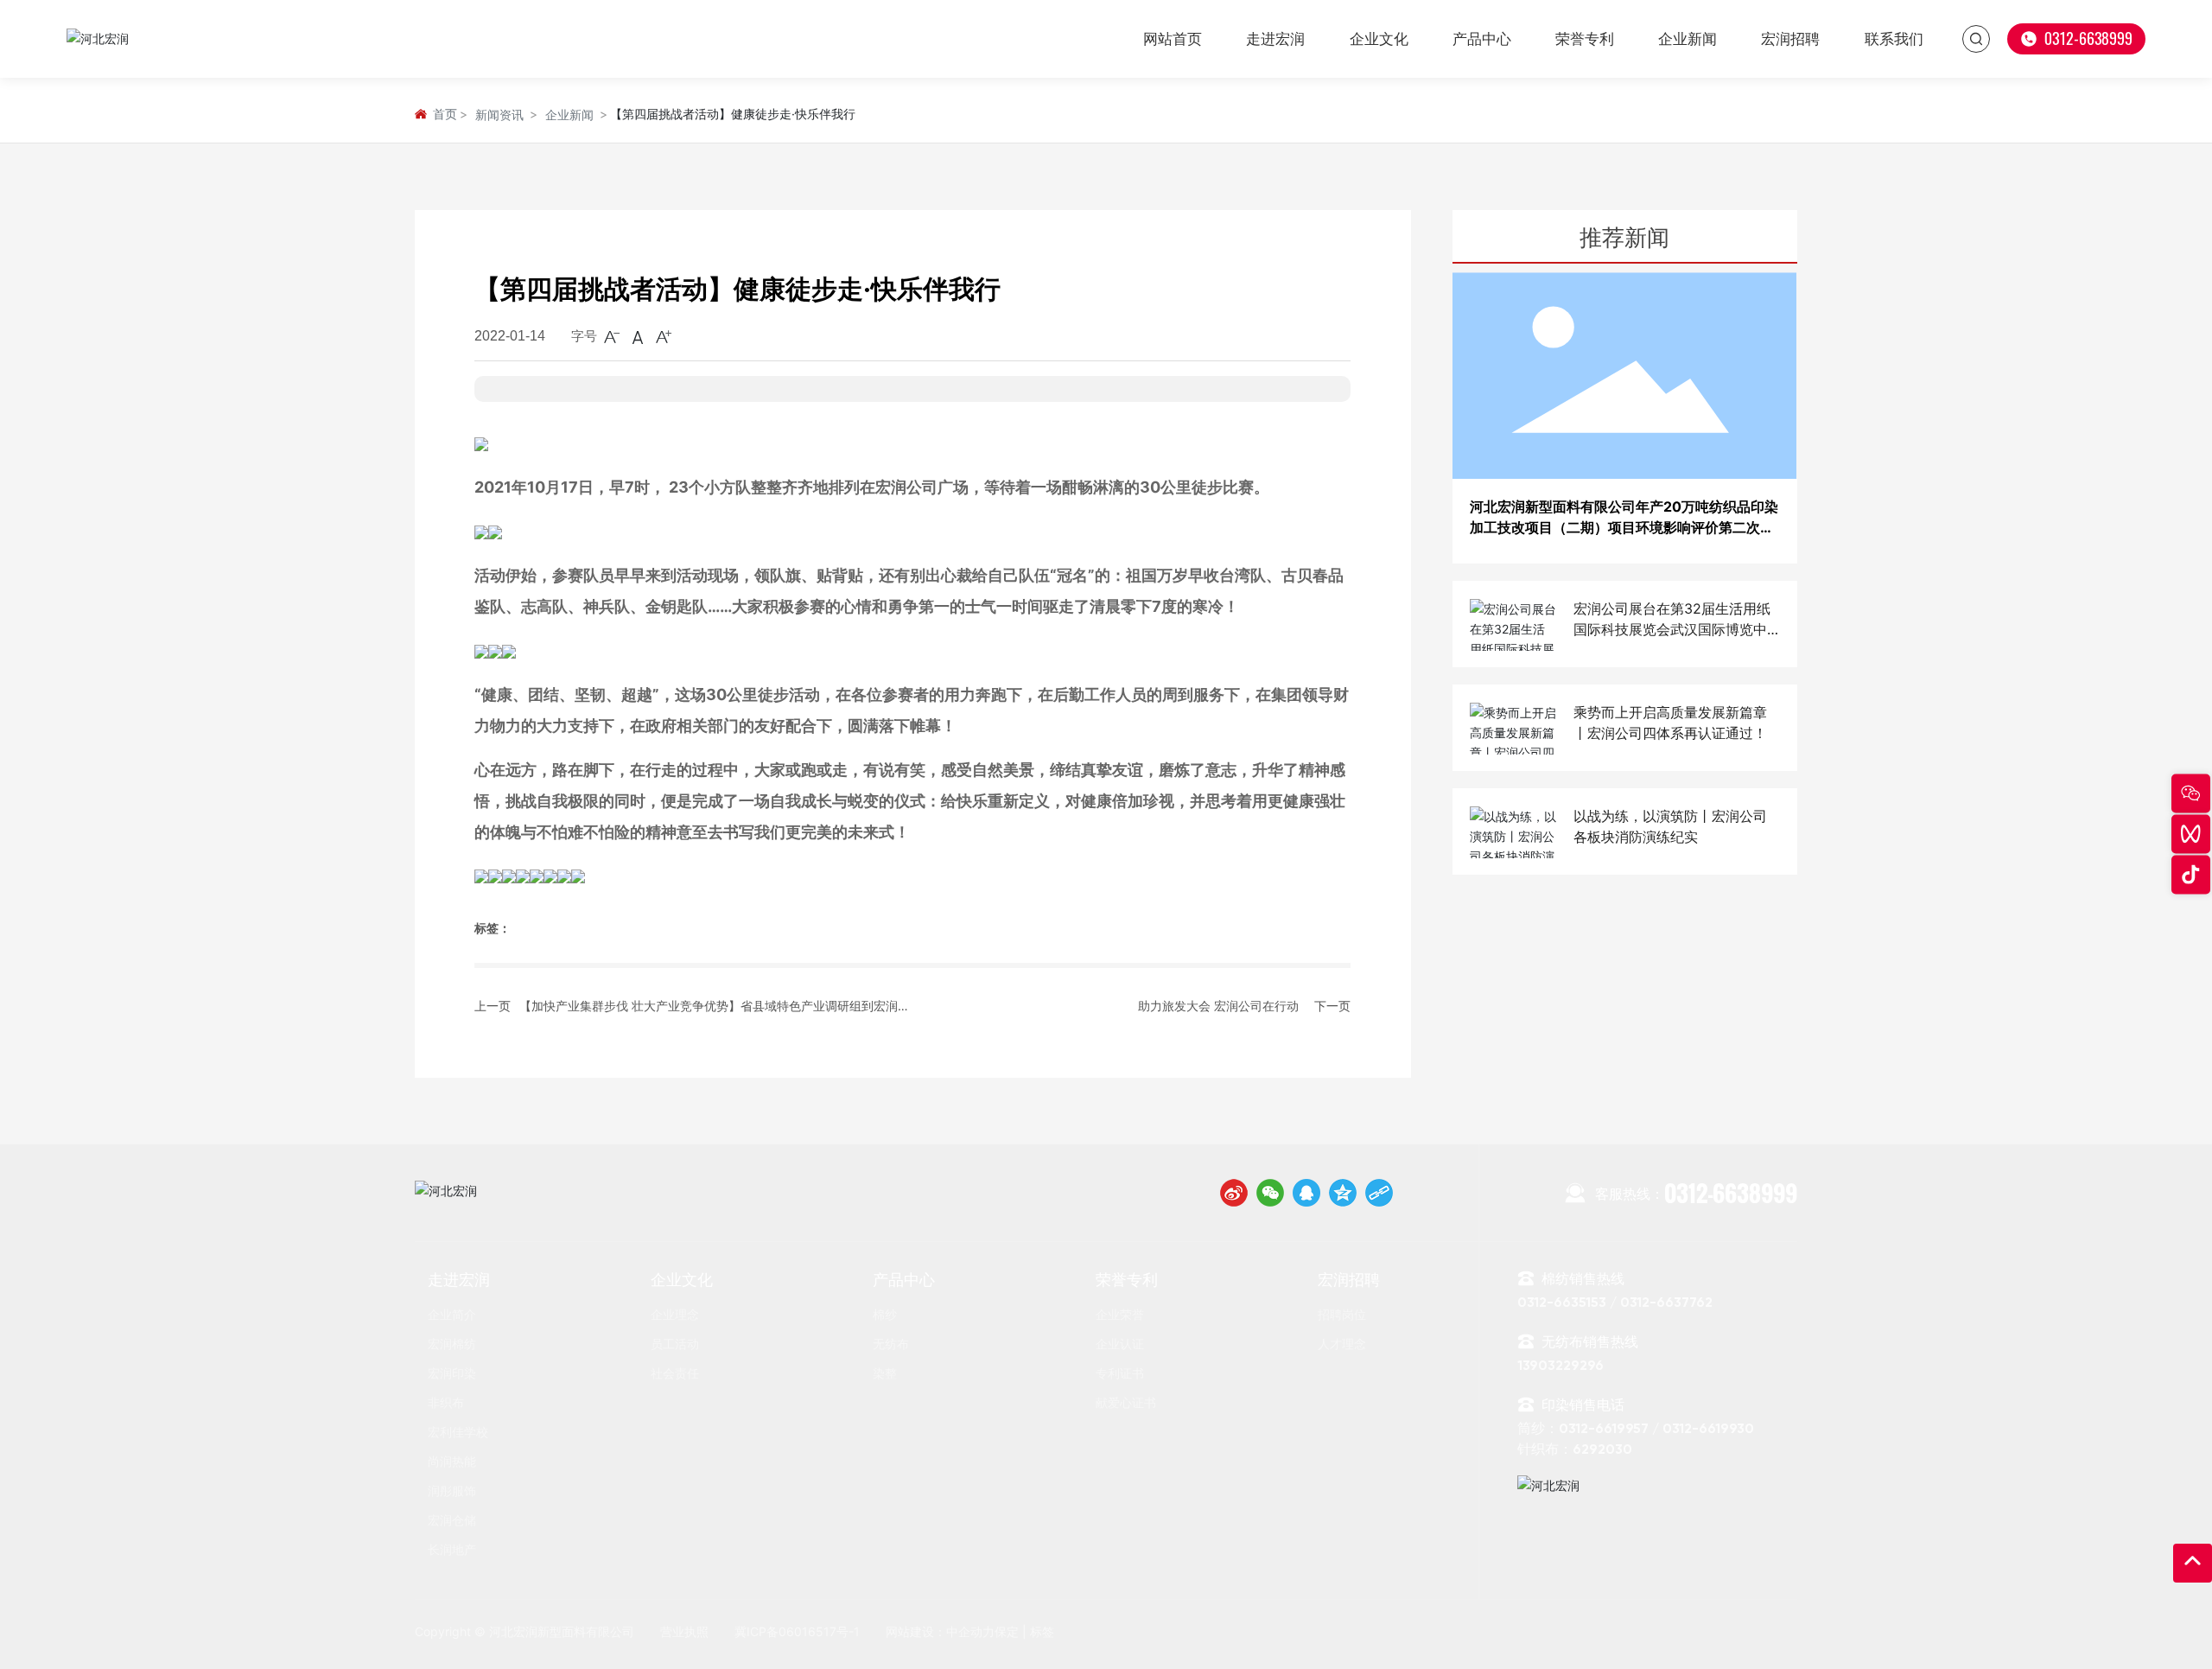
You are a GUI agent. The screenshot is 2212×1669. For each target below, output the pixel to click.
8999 (2117, 38)
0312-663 (2073, 38)
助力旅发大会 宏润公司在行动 (1218, 1006)
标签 (1042, 1631)
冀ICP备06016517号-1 (797, 1631)
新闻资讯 (499, 115)
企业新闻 (569, 115)
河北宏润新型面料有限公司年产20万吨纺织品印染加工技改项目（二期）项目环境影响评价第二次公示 (1624, 528)
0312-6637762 (1668, 1303)
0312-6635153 (1562, 1303)
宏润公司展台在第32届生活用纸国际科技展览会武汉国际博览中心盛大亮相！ (1672, 630)
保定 (1007, 1631)
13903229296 (1560, 1366)
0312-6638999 (1696, 1193)
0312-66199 (1700, 1430)
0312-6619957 (1604, 1430)
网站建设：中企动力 (940, 1631)
